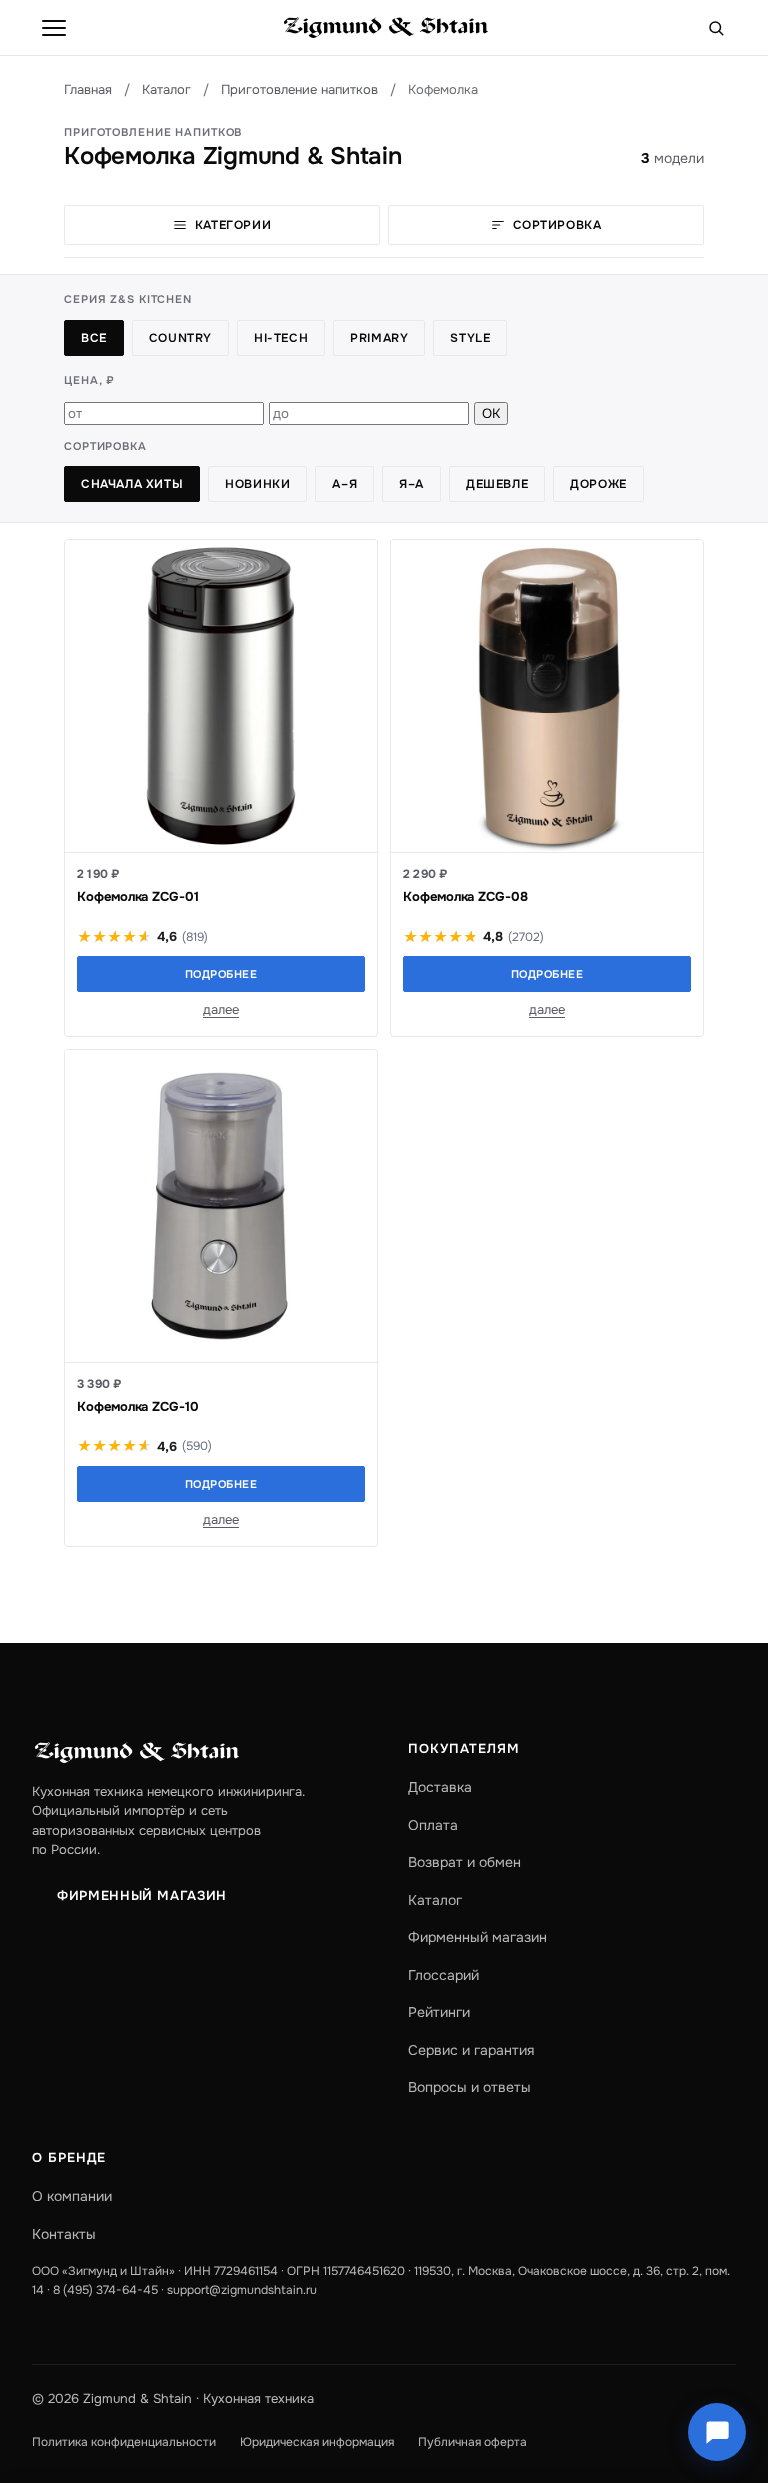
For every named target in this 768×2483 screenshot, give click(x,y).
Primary (379, 338)
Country (180, 338)
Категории (233, 225)
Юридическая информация (317, 2442)
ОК (491, 413)
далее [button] (221, 1009)
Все (94, 338)
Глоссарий (443, 1975)
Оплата (433, 1825)
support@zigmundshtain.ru (242, 2290)
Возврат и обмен (464, 1862)
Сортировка (557, 225)
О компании (72, 2196)
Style (470, 338)
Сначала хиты (132, 484)
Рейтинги (439, 2012)
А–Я (344, 484)
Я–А (411, 484)
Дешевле (497, 484)
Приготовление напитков (299, 89)
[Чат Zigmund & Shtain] (717, 2432)
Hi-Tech (281, 338)
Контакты (64, 2234)
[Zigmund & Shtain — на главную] (386, 27)
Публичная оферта (472, 2442)
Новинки (257, 484)
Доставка (440, 1787)
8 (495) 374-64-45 (105, 2290)
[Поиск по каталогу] (716, 28)
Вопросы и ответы (469, 2087)
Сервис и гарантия (471, 2050)
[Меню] (54, 28)
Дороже (598, 484)
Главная (88, 89)
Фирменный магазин (142, 1895)
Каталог (166, 89)
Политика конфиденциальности (124, 2442)
